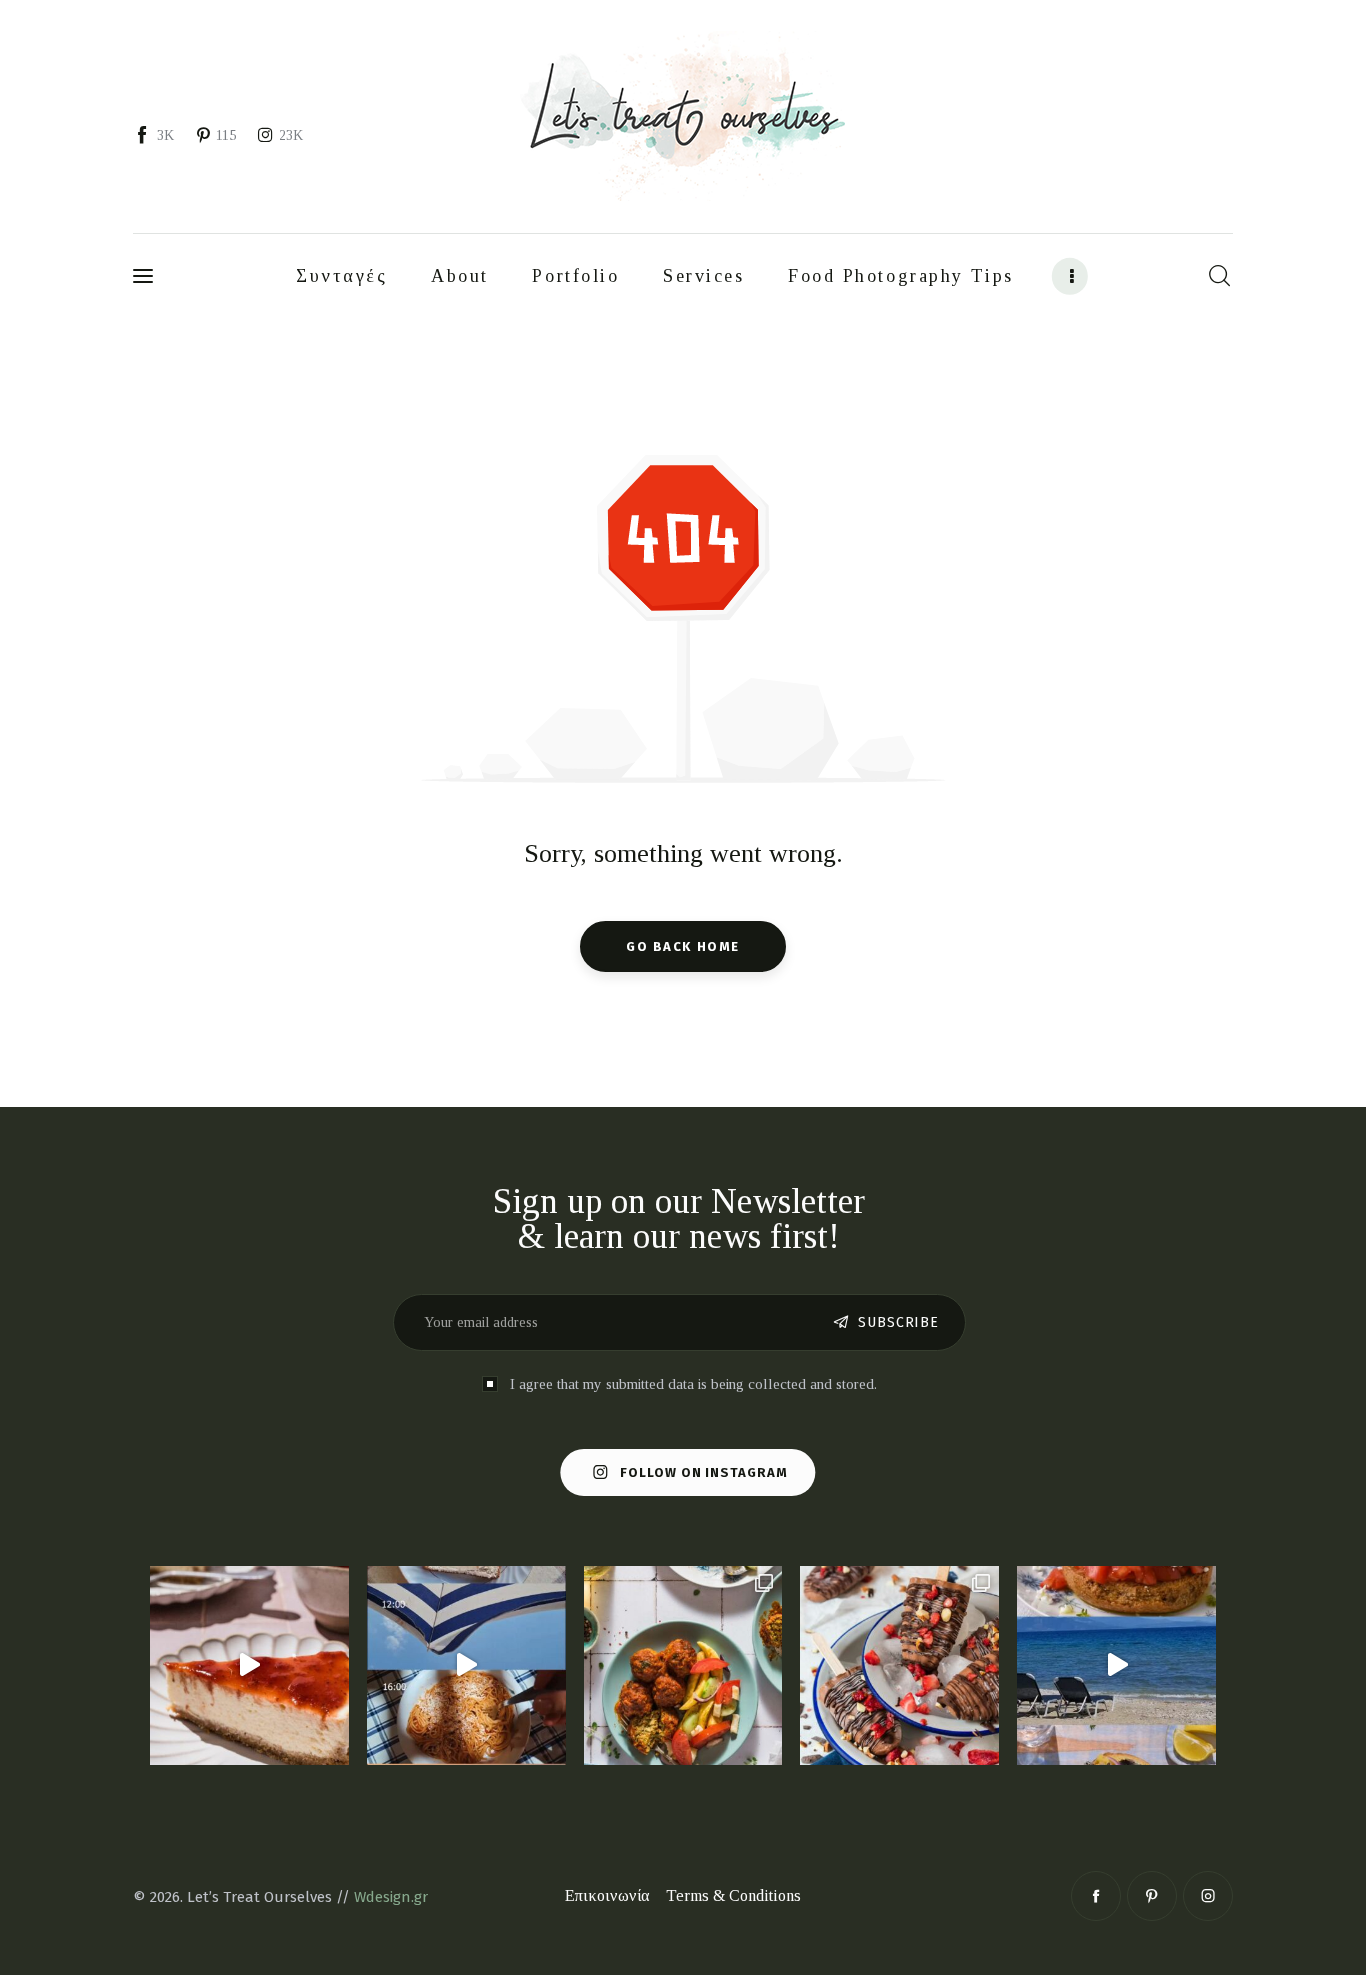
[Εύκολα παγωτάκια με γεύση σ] (899, 1665)
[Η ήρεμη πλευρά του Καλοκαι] (466, 1665)
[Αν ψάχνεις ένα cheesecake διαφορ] (249, 1665)
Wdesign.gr (391, 1897)
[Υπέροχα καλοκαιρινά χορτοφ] (683, 1665)
